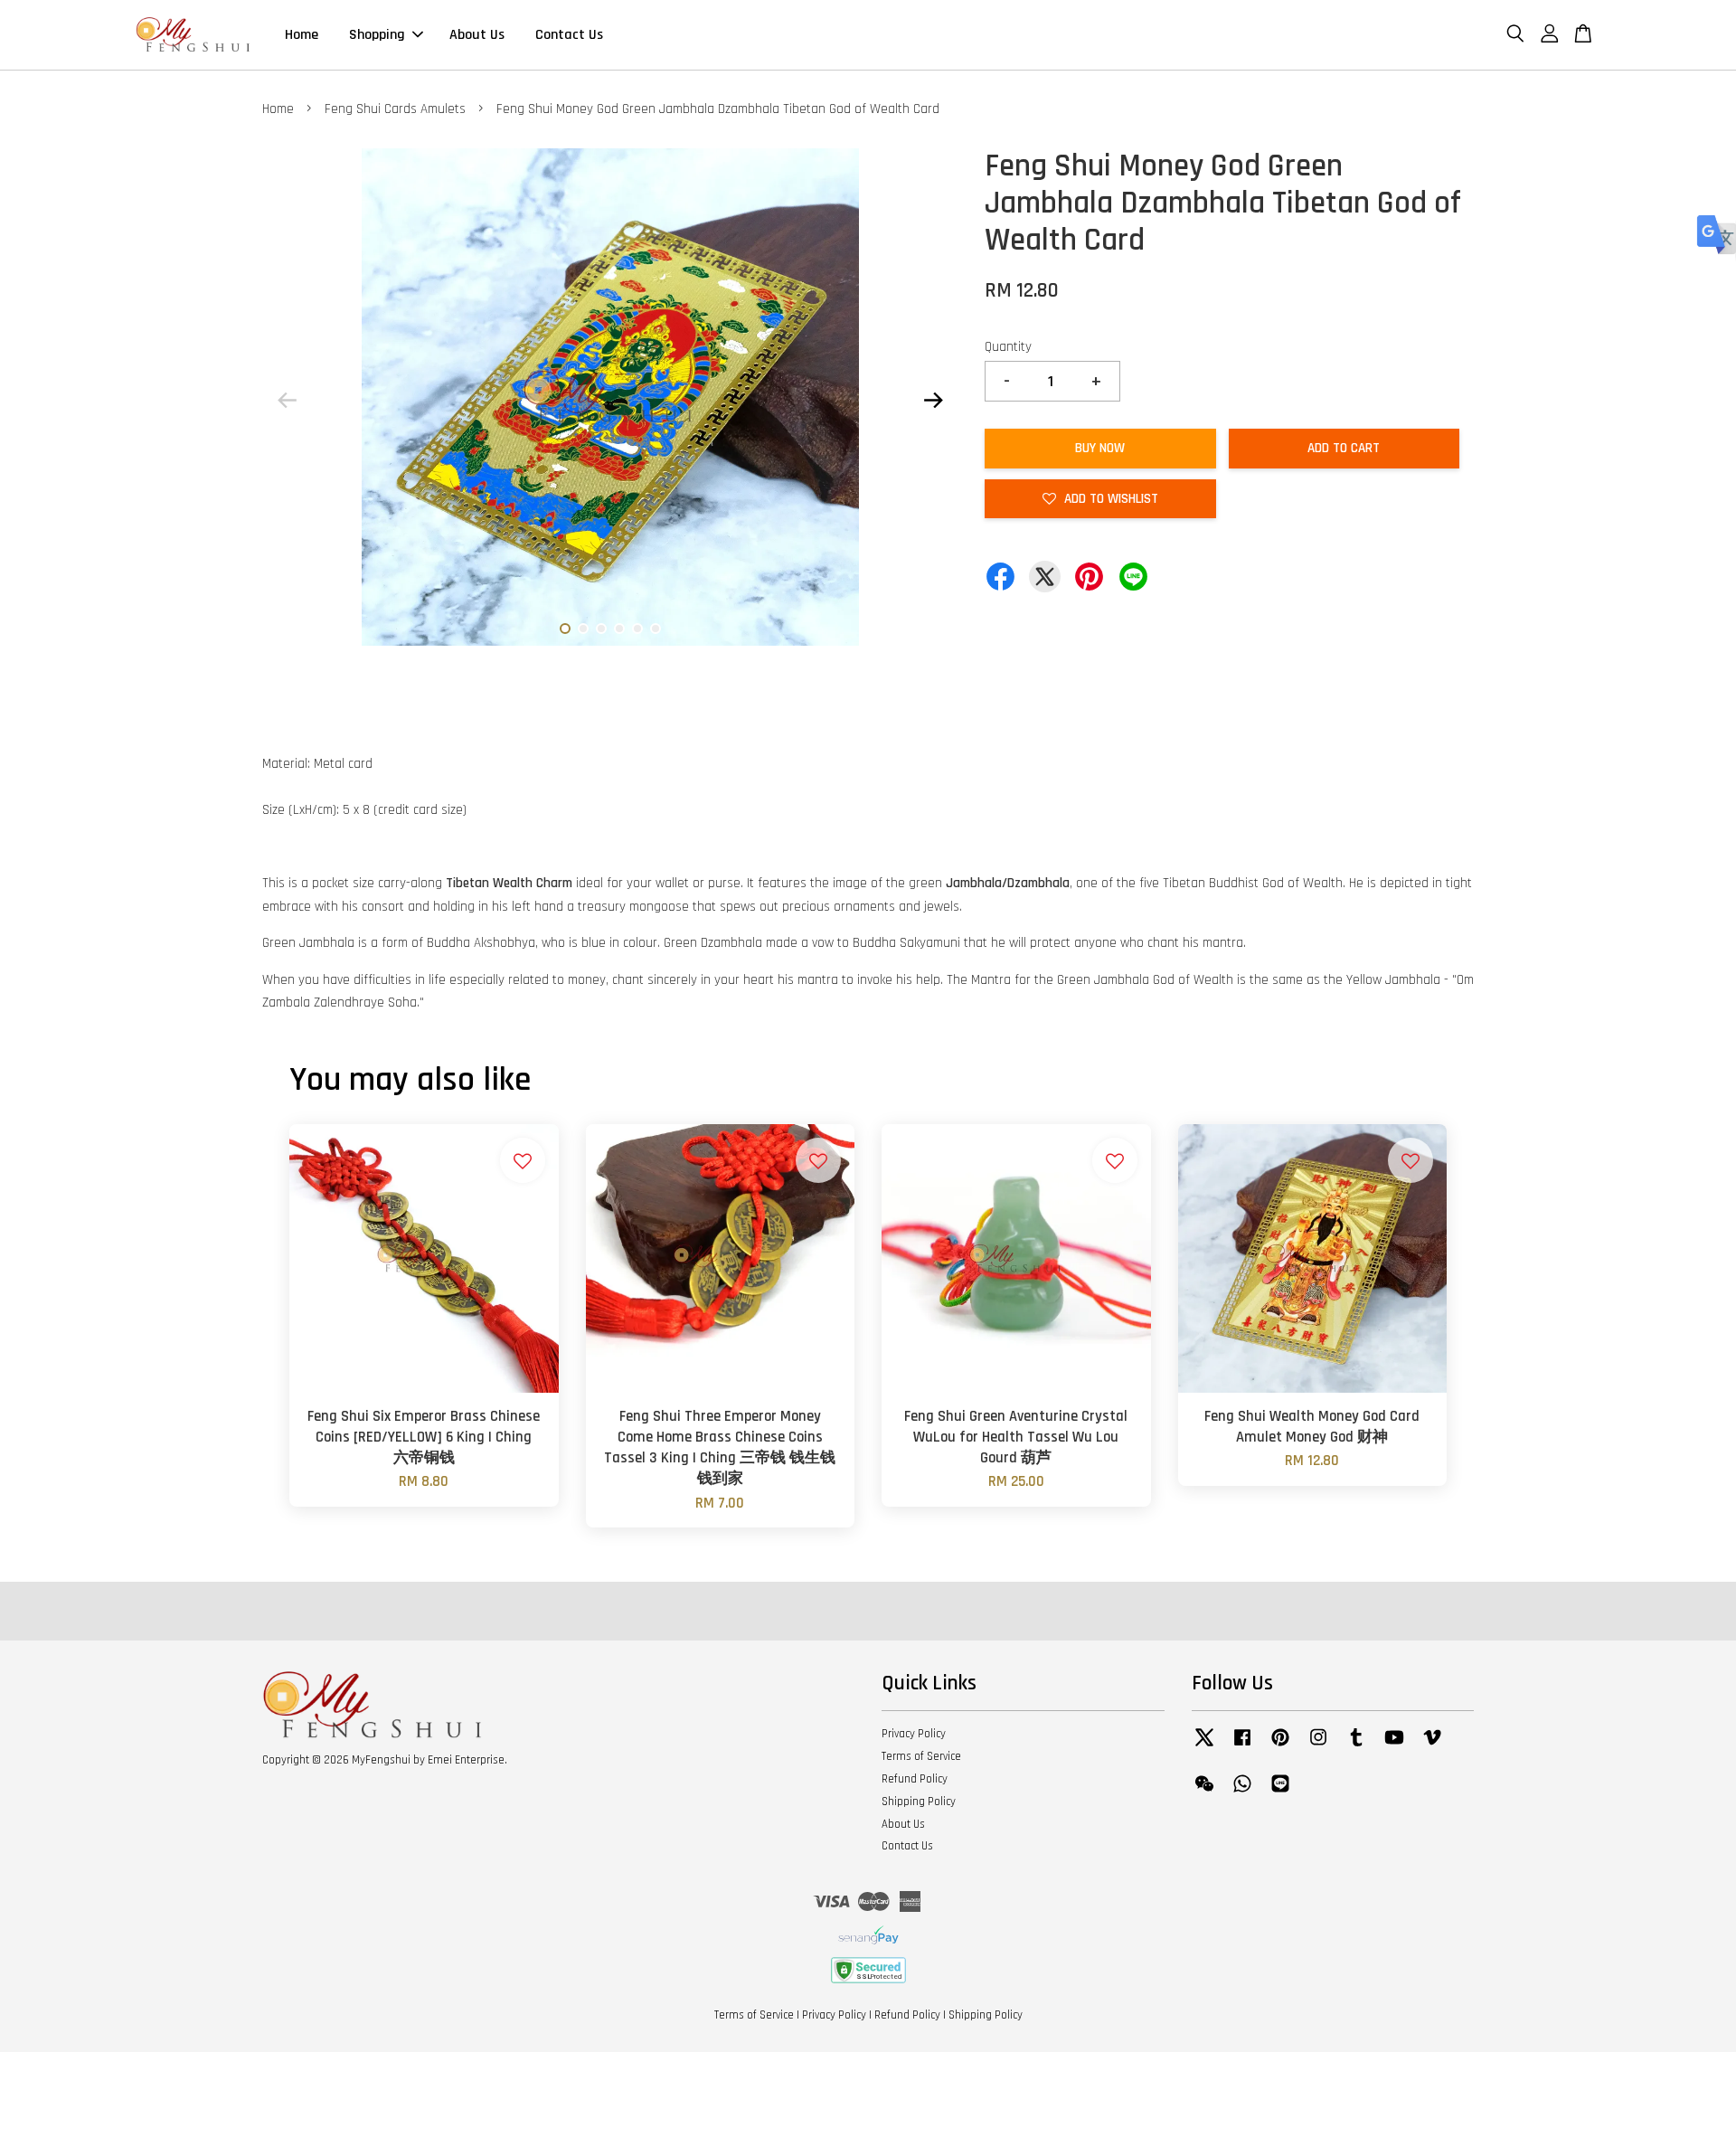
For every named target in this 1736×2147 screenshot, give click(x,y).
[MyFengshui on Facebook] (1242, 1746)
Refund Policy (915, 1779)
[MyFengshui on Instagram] (1318, 1746)
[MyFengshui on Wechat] (1204, 1792)
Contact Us (569, 35)
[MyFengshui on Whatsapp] (1242, 1792)
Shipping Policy (919, 1802)
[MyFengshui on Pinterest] (1280, 1746)
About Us (477, 35)
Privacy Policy (914, 1734)
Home (302, 35)
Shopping (377, 35)
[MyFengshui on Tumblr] (1356, 1746)
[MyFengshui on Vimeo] (1432, 1746)
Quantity (1008, 347)
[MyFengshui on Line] (1280, 1792)
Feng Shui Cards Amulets (395, 109)
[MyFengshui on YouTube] (1394, 1746)
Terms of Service (921, 1756)
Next (933, 401)
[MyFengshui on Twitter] (1204, 1746)
